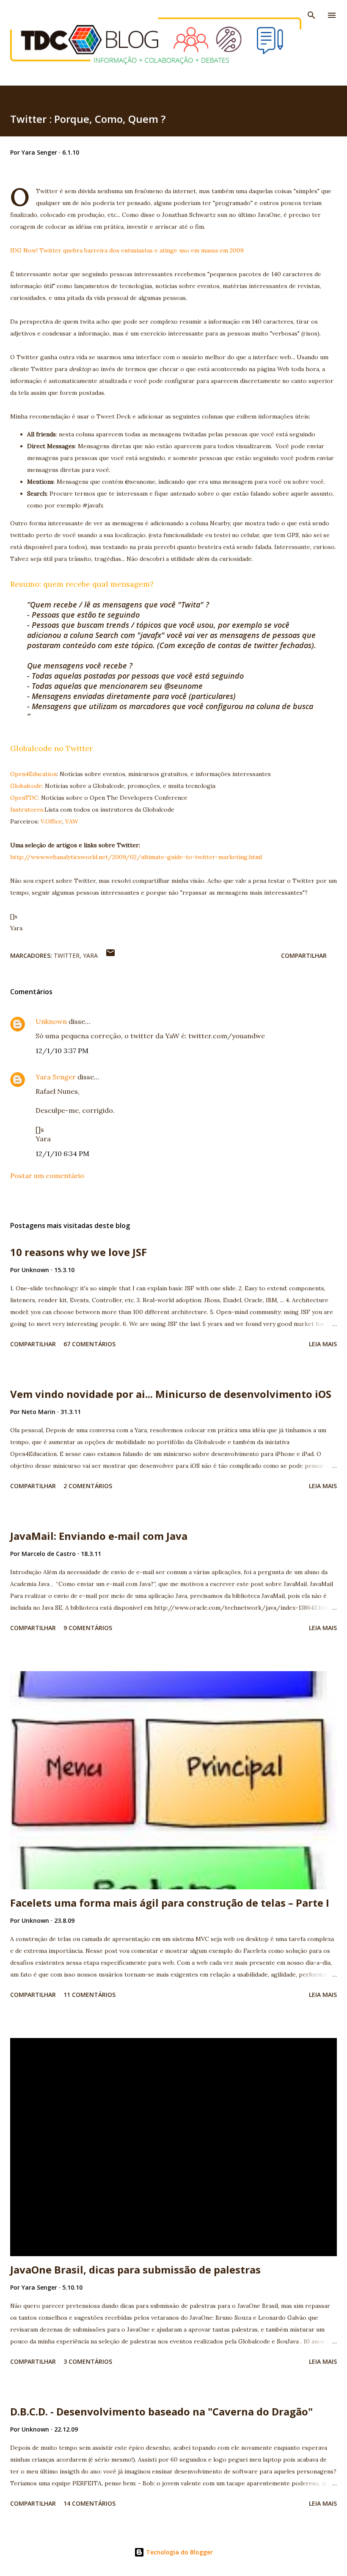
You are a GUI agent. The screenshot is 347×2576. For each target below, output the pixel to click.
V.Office (51, 821)
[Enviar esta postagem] (110, 955)
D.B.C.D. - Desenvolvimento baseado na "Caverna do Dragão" (161, 2411)
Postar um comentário (47, 1176)
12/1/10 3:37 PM (62, 1051)
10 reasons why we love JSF (78, 1252)
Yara (90, 955)
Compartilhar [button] (304, 955)
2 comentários (88, 1486)
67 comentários (90, 1344)
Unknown (51, 1021)
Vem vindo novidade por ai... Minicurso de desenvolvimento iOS (171, 1394)
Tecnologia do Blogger (179, 2552)
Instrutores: (27, 810)
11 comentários (90, 1995)
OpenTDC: (26, 798)
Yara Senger (56, 1077)
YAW (72, 821)
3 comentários (88, 2361)
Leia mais (323, 1344)
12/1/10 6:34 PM (62, 1154)
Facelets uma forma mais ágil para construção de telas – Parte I (170, 1903)
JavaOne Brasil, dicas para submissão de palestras (135, 2270)
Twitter (67, 955)
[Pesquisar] (311, 15)
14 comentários (90, 2503)
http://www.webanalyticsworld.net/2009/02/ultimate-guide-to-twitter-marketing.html (136, 857)
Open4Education (33, 774)
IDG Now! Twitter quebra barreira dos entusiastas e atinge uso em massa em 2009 (127, 250)
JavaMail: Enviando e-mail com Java (99, 1536)
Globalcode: (28, 786)
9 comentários (88, 1628)
